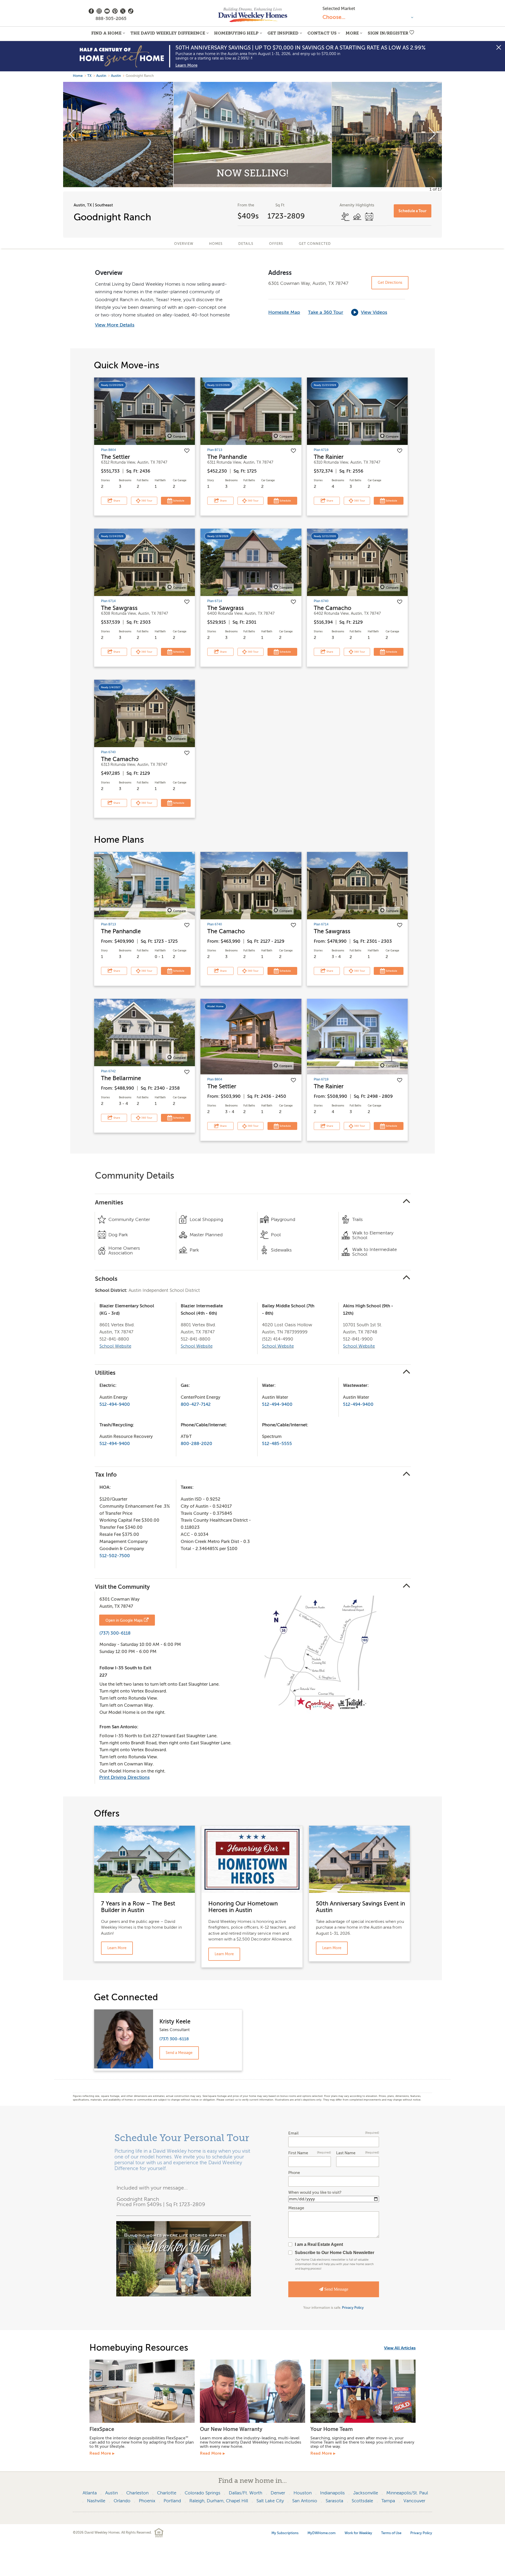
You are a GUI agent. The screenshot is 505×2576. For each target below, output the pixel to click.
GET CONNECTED (315, 244)
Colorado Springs (203, 2493)
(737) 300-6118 (115, 1633)
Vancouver (414, 2501)
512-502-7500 (115, 1556)
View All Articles (400, 2348)
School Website (115, 1346)
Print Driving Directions (124, 1777)
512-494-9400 (115, 1404)
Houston (303, 2493)
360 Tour (146, 501)
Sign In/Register (388, 33)
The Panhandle (227, 457)
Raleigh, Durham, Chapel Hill (219, 2501)
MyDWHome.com (322, 2533)
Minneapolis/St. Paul (407, 2493)
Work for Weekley (358, 2533)
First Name (310, 2153)
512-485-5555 (277, 1444)
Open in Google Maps (124, 1620)
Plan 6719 (321, 450)
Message (296, 2208)
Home (78, 76)
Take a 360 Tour (326, 312)
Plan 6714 (108, 601)
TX (89, 76)
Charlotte (167, 2493)
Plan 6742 (108, 1071)
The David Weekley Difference (168, 33)
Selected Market (339, 9)
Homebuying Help (236, 33)
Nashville (96, 2501)
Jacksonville (366, 2493)
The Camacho (333, 608)
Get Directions (390, 283)
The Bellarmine (121, 1078)
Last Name (357, 2153)
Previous (73, 135)
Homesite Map (284, 312)
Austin (101, 76)
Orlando (122, 2501)
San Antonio (305, 2501)
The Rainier (329, 457)
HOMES (216, 244)
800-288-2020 (196, 1444)
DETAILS (246, 244)
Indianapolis (332, 2493)
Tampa (388, 2501)
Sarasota (334, 2501)
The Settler (115, 457)
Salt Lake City (270, 2501)
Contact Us (322, 33)
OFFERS (276, 244)
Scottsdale (362, 2501)
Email (334, 2133)
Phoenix (147, 2501)
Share (116, 501)
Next (432, 135)
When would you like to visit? (315, 2193)
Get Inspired (283, 33)
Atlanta (90, 2493)
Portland (172, 2501)
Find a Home (106, 33)
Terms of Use (391, 2533)
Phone (294, 2173)
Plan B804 (108, 450)
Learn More (186, 65)
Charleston (137, 2493)
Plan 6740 (321, 601)
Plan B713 (215, 450)
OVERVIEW (184, 244)
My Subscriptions (285, 2533)
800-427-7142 (196, 1404)
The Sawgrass (119, 608)
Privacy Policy (353, 2308)
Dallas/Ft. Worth (246, 2493)
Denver (278, 2493)
